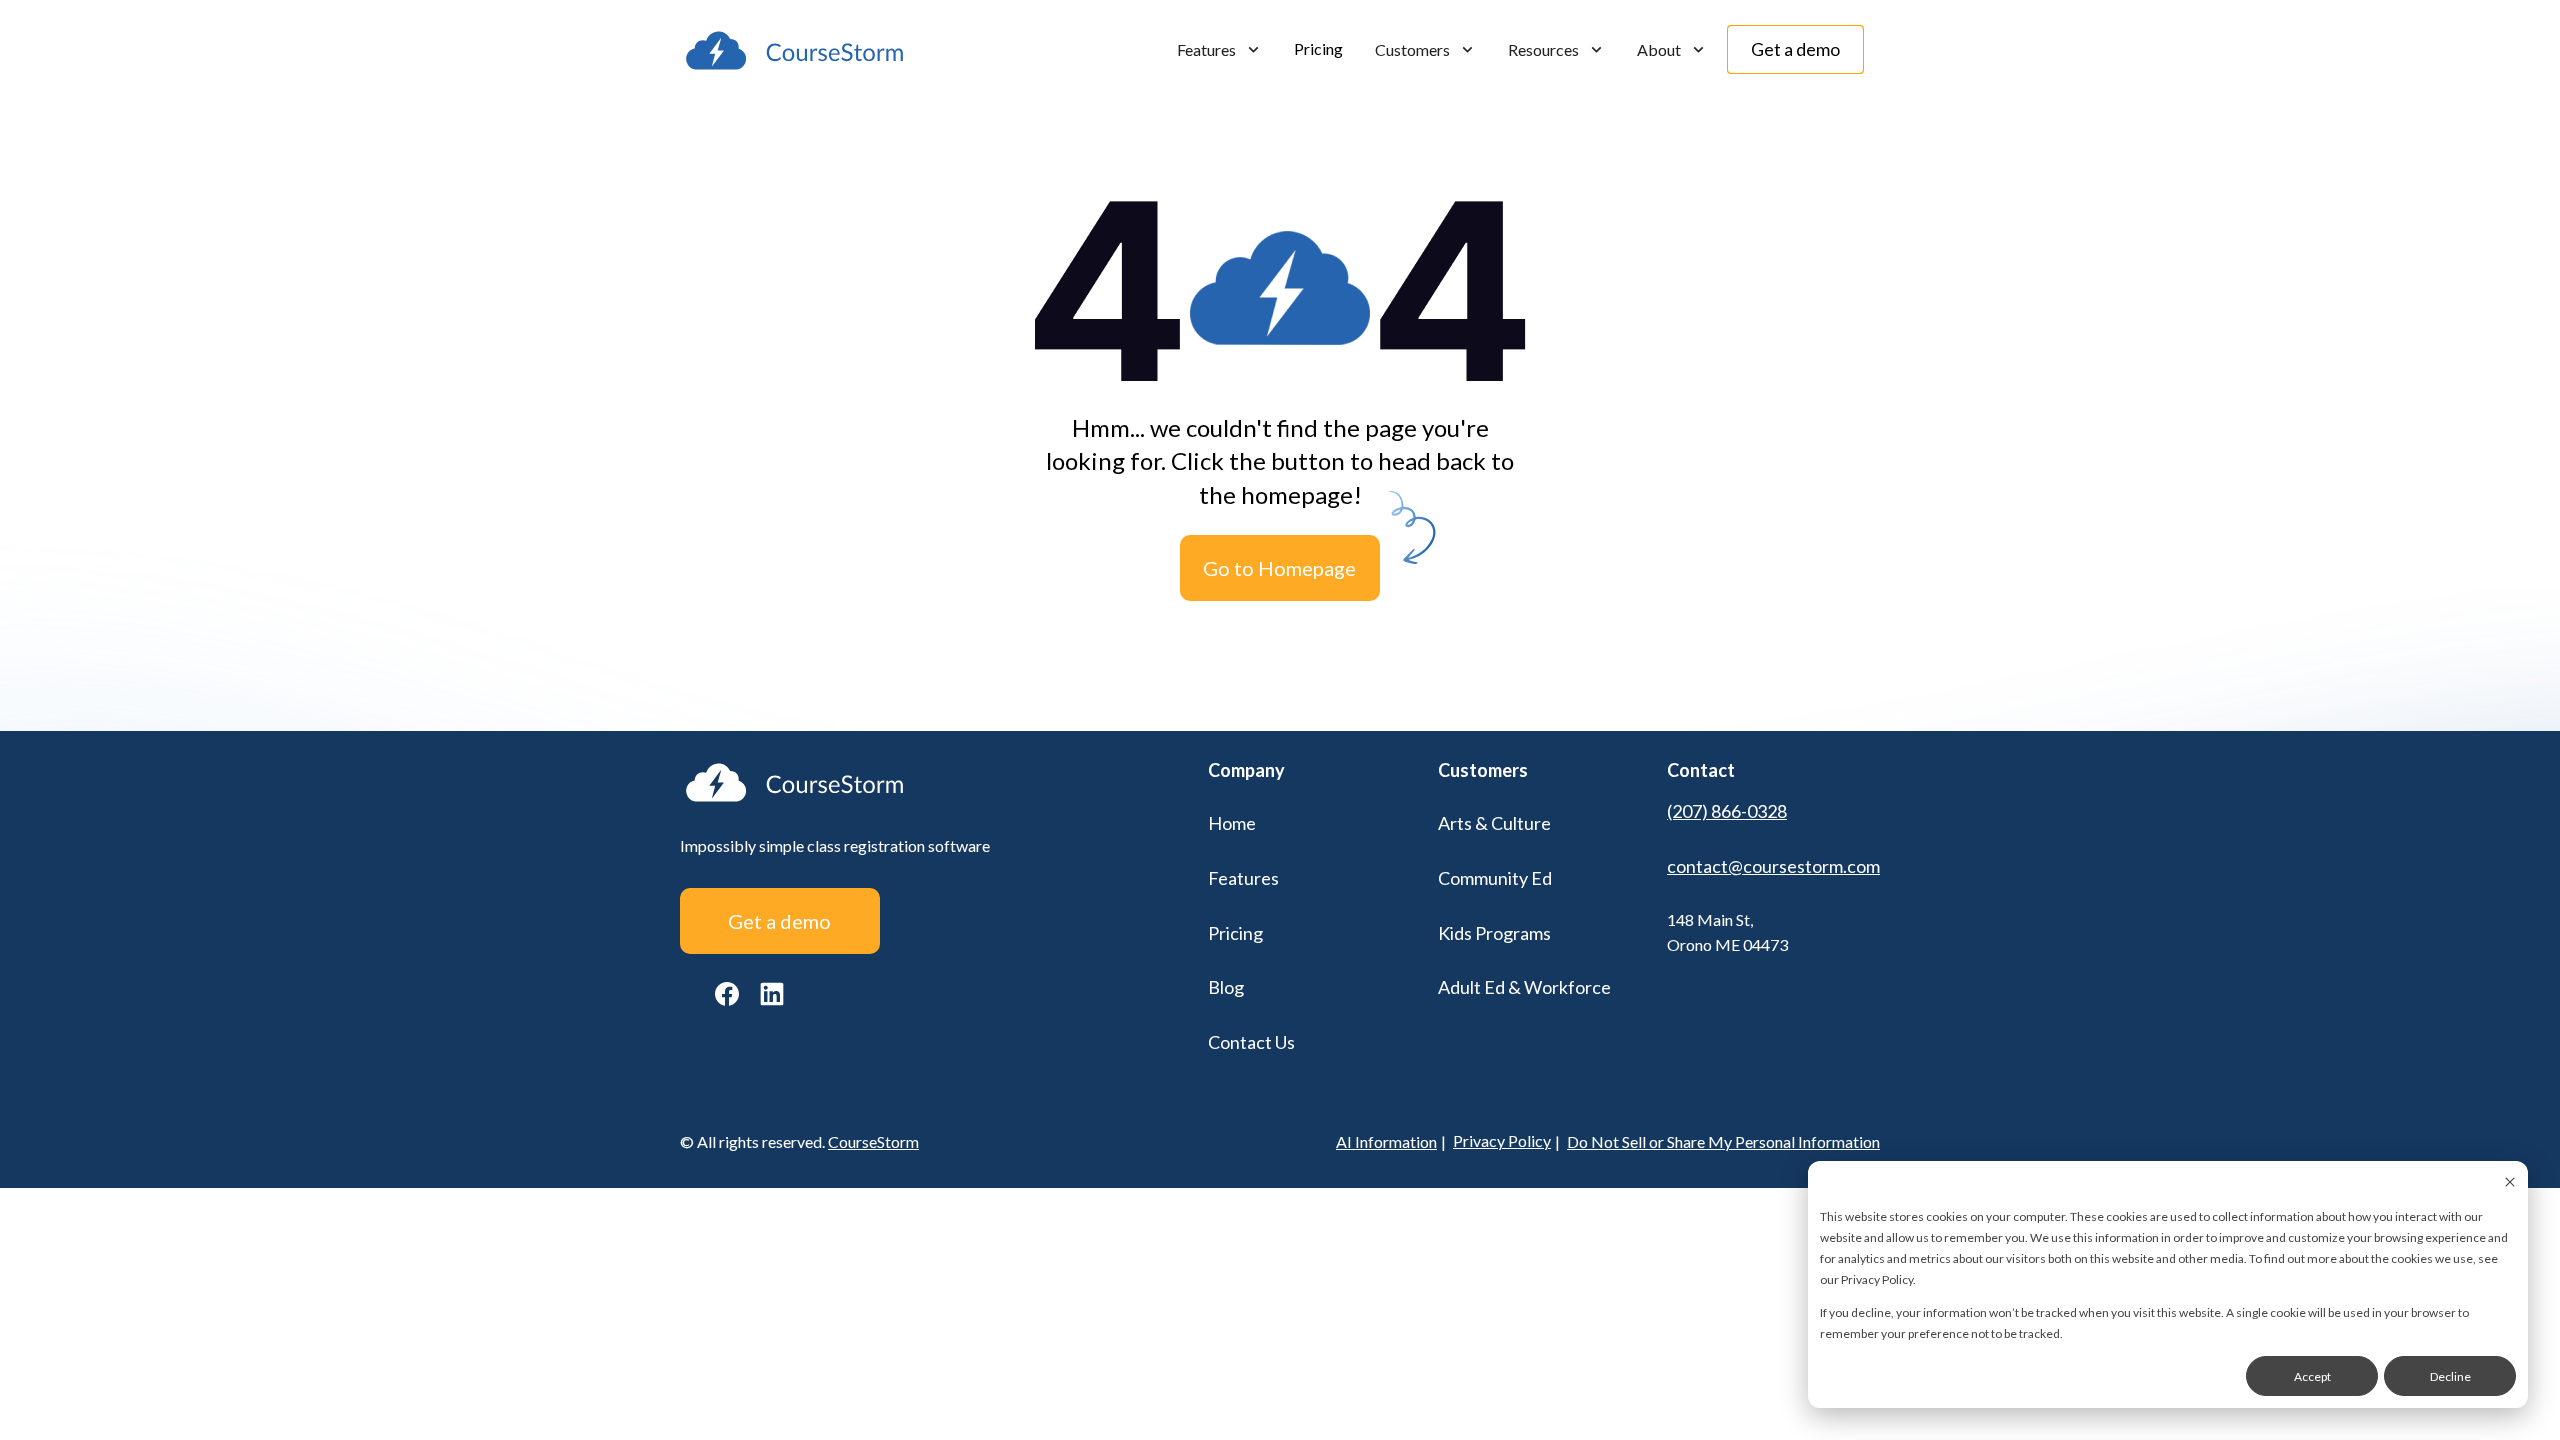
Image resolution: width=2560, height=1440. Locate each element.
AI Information (1386, 1141)
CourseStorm (873, 1141)
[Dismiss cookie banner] (2510, 1183)
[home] (794, 50)
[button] (1219, 50)
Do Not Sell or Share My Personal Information (1723, 1141)
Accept (2312, 1376)
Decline (2450, 1376)
